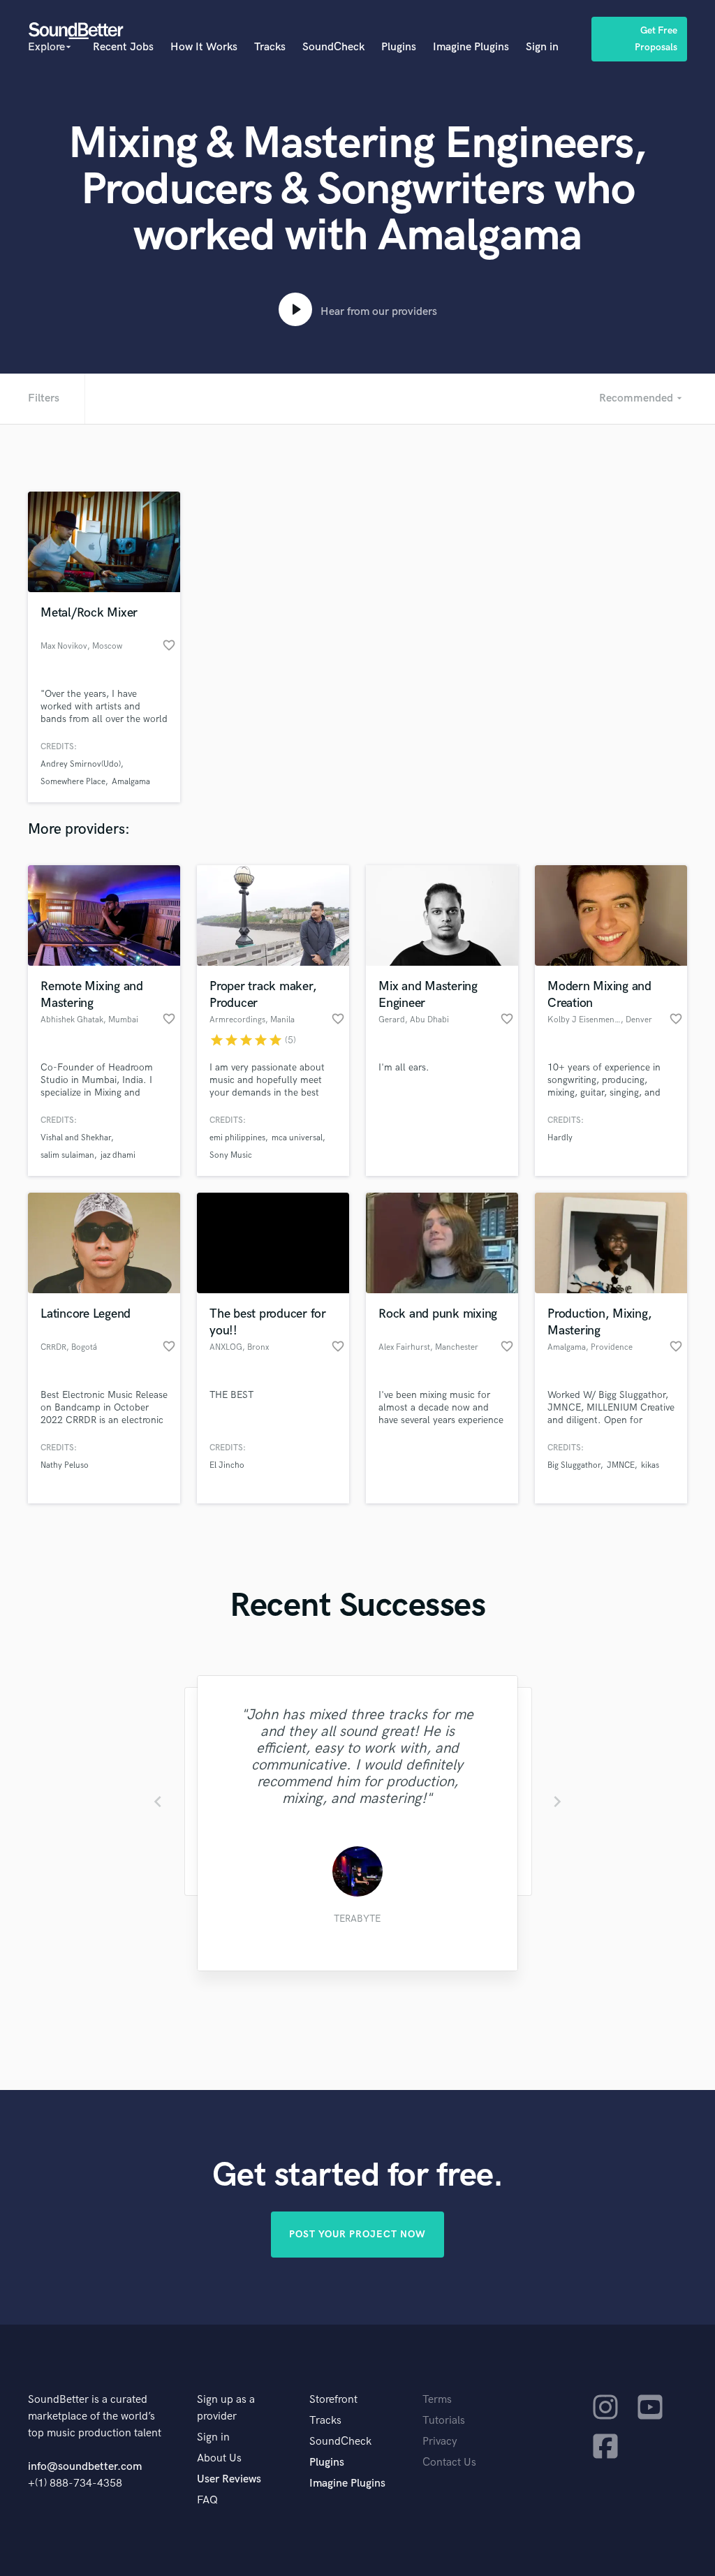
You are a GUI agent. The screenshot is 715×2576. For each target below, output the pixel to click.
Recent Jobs (123, 47)
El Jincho (227, 1465)
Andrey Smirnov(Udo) (81, 764)
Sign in (542, 47)
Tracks (270, 47)
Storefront (333, 2400)
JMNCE (621, 1465)
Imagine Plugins (471, 47)
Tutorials (444, 2421)
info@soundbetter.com (85, 2467)
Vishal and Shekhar (76, 1138)
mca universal (297, 1138)
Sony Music (231, 1155)
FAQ (207, 2500)
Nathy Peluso (65, 1465)
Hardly (560, 1138)
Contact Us (449, 2463)
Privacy (440, 2442)
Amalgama (131, 782)
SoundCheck (333, 47)
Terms (437, 2400)
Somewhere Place (73, 782)
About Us (219, 2458)
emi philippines (237, 1138)
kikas (650, 1465)
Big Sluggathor (574, 1465)
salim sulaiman (67, 1155)
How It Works (204, 47)
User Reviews (229, 2479)
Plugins (399, 47)
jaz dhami (118, 1155)
